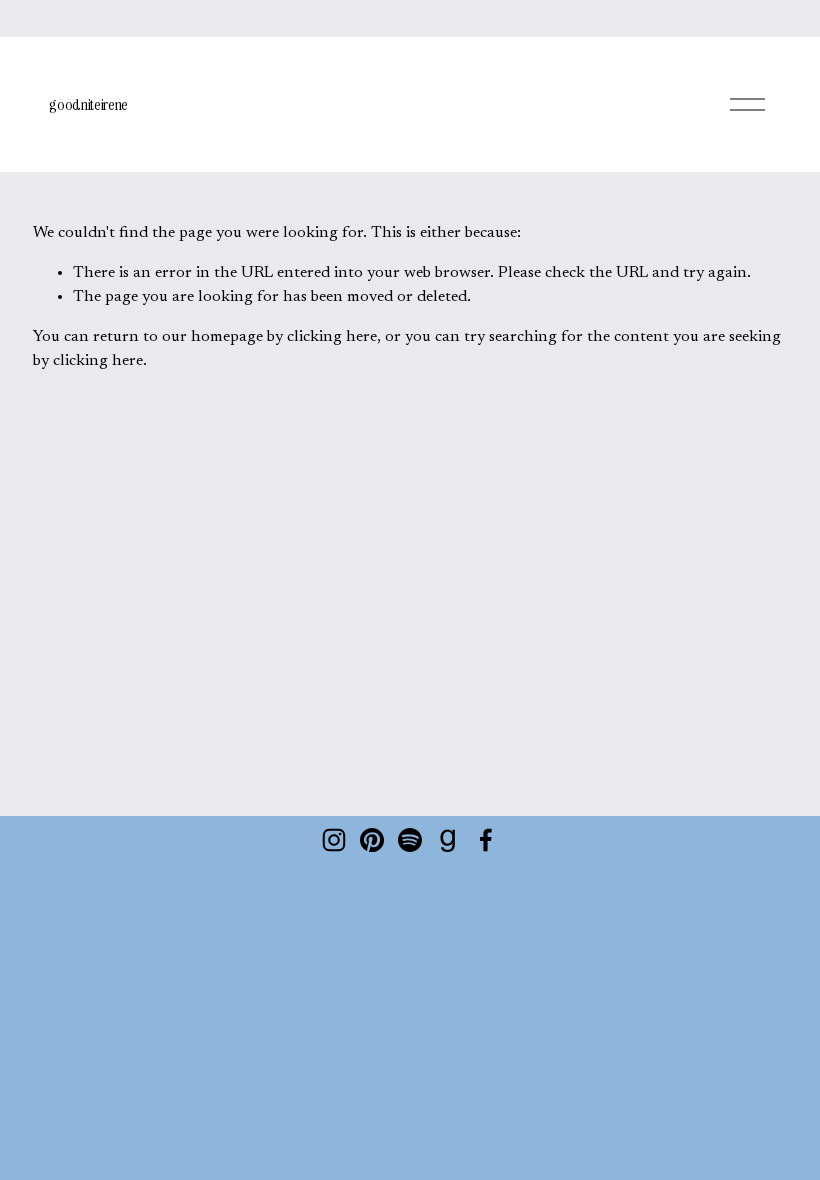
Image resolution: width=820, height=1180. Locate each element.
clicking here (332, 337)
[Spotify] (410, 840)
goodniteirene (88, 104)
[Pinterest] (372, 840)
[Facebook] (486, 840)
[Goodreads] (448, 840)
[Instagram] (334, 840)
